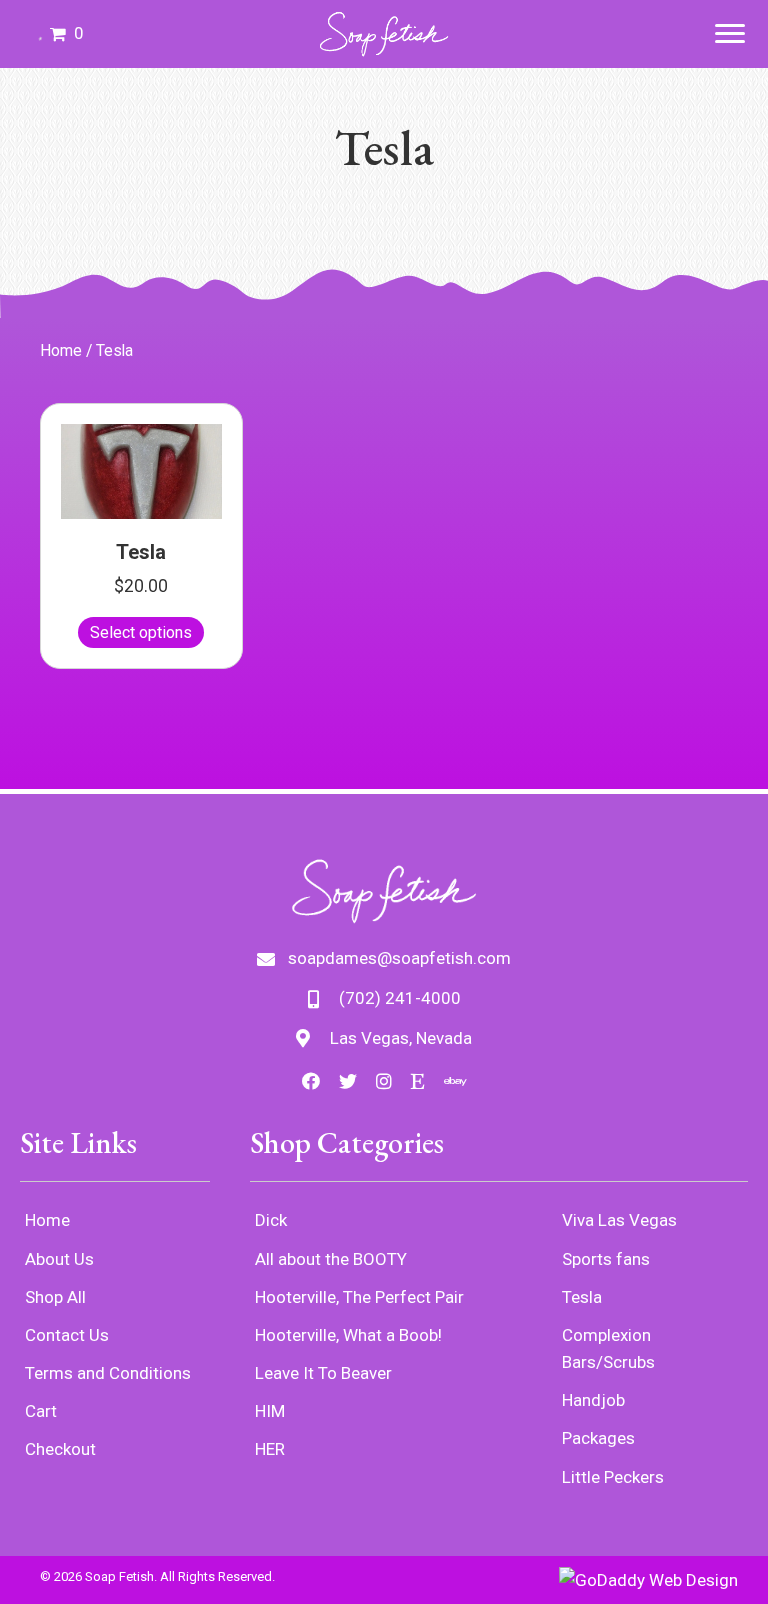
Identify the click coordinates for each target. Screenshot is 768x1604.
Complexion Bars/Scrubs (608, 1348)
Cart (41, 1411)
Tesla (141, 552)
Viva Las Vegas (619, 1220)
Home (61, 350)
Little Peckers (613, 1477)
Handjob (593, 1400)
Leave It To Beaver (323, 1373)
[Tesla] (141, 470)
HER (270, 1449)
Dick (271, 1220)
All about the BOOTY (331, 1259)
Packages (598, 1438)
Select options (141, 632)
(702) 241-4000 (400, 998)
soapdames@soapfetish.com (399, 958)
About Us (59, 1259)
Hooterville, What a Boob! (348, 1335)
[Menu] (730, 34)
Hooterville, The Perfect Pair (359, 1297)
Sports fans (606, 1259)
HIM (270, 1411)
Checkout (60, 1449)
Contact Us (67, 1335)
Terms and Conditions (108, 1373)
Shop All (55, 1297)
